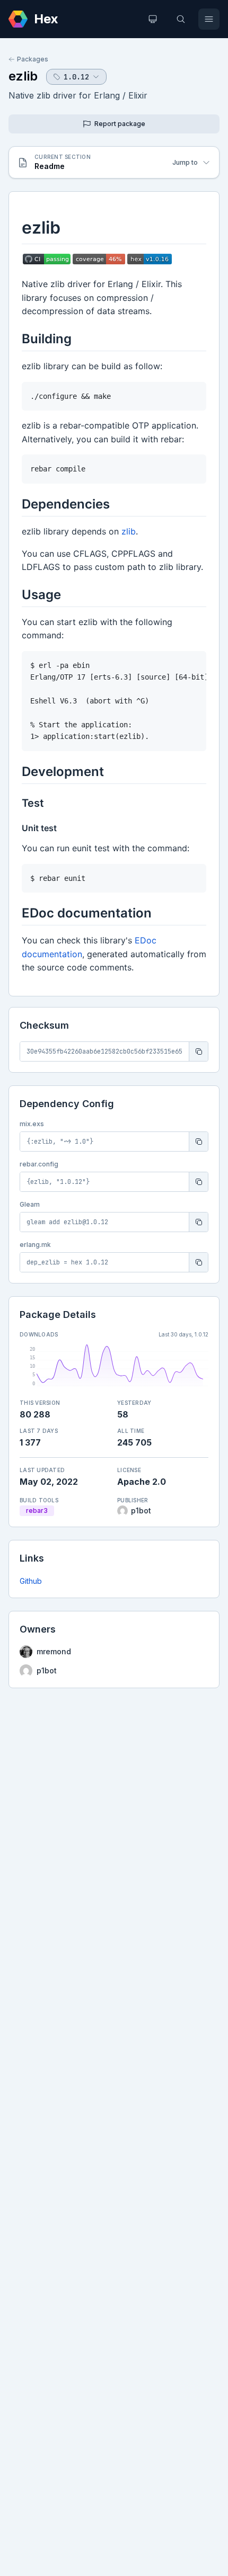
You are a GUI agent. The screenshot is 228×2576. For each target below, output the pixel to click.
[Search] (181, 19)
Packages (33, 59)
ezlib (23, 76)
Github (31, 1581)
